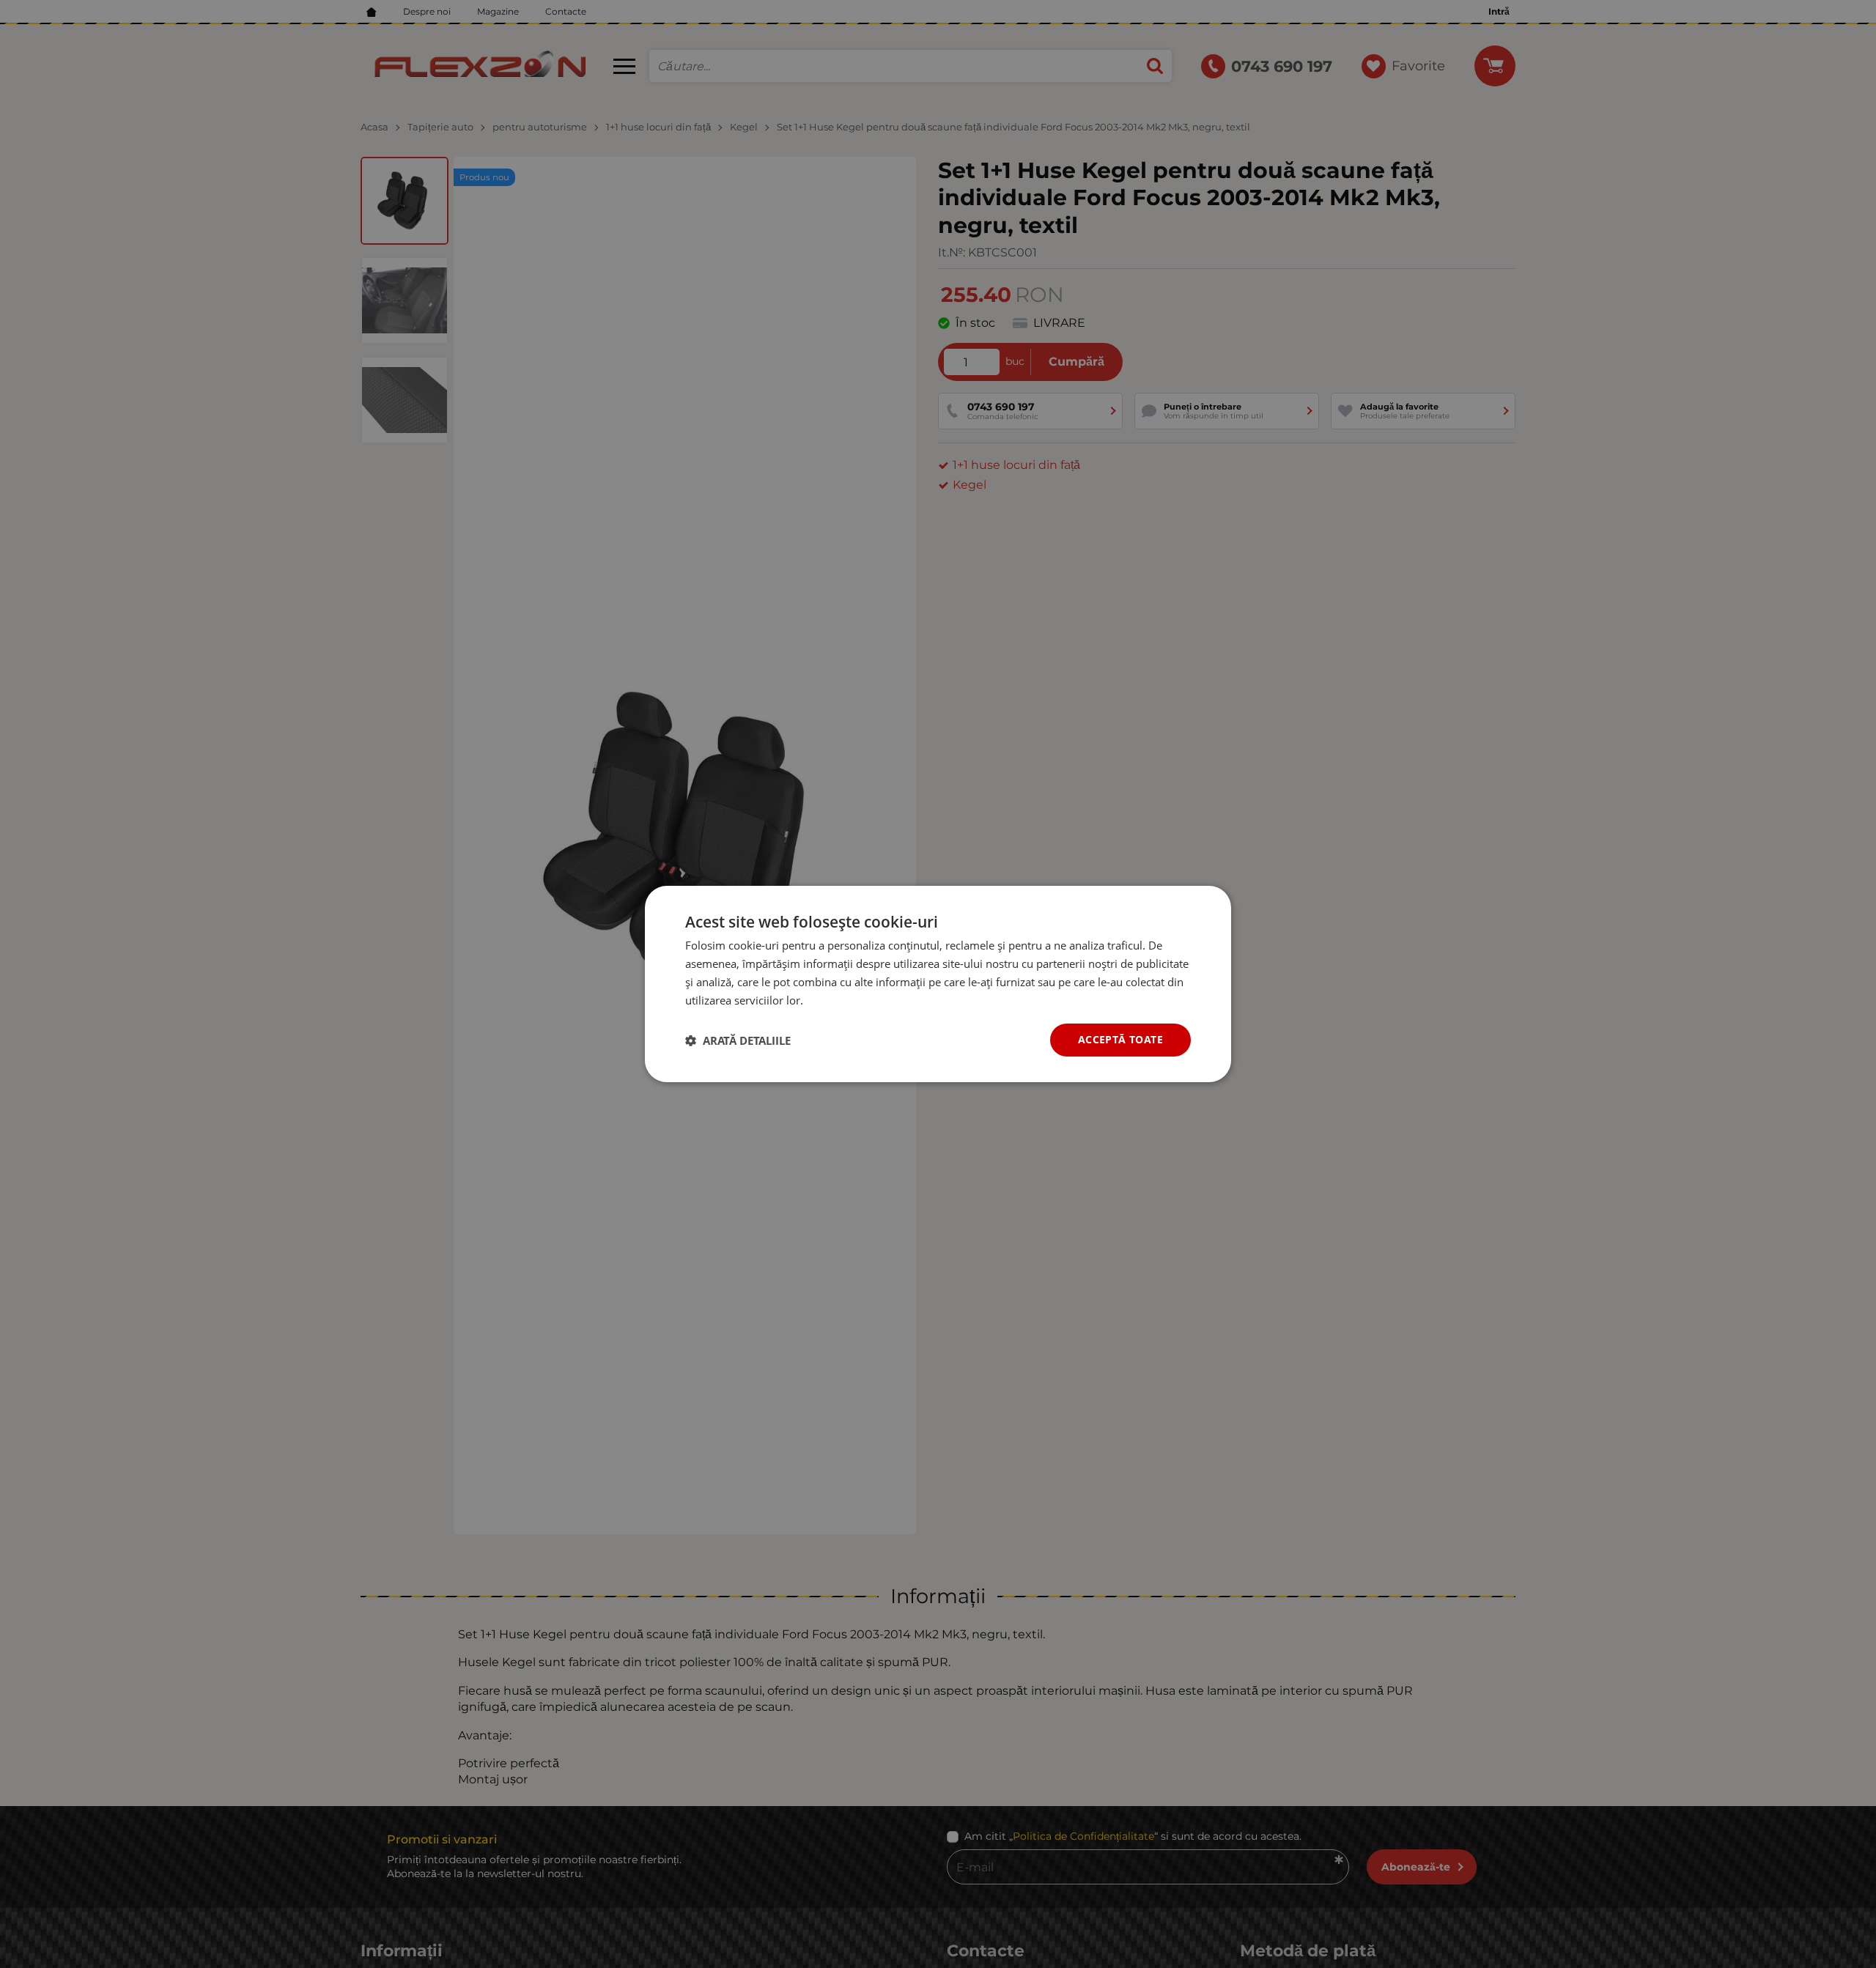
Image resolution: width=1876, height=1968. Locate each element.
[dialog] (938, 984)
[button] (738, 1040)
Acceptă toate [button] (1120, 1039)
